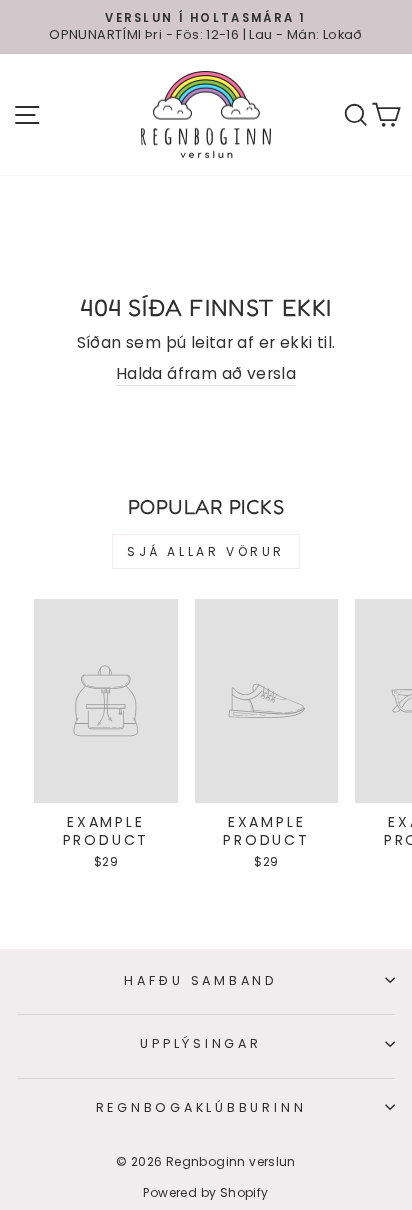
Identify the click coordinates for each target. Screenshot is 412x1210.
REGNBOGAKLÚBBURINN (201, 1107)
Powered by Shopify (205, 1192)
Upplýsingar (200, 1043)
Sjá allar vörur (206, 551)
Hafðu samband (201, 980)
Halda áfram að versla (206, 373)
